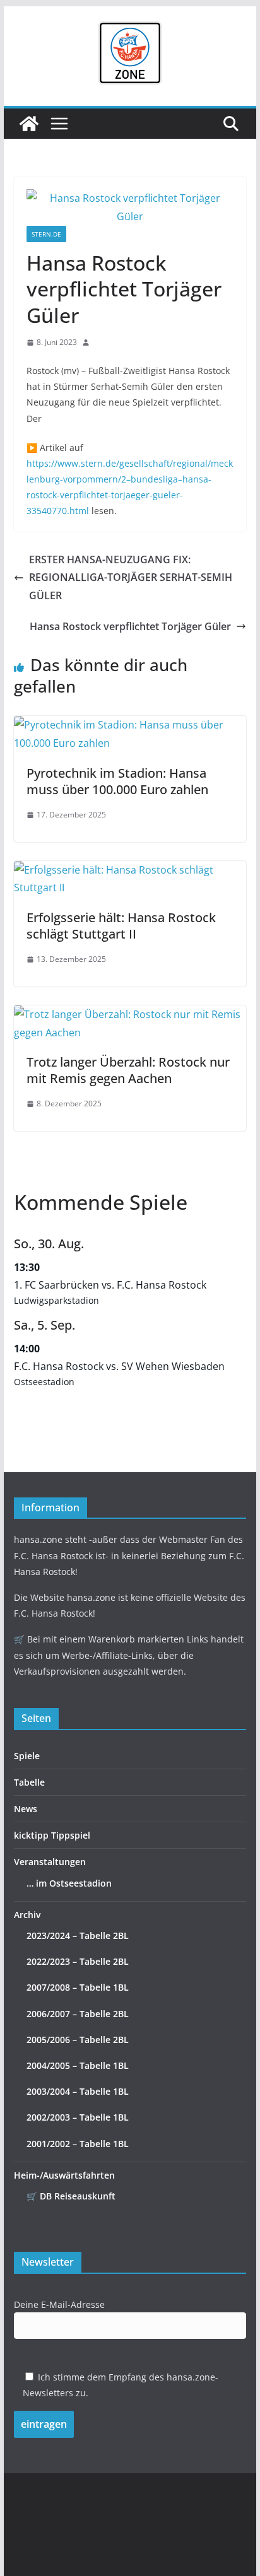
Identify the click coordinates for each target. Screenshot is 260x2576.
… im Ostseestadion (69, 1883)
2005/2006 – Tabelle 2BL (78, 2040)
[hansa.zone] (29, 124)
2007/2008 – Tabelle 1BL (78, 1987)
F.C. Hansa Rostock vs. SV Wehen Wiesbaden (119, 1366)
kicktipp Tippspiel (52, 1835)
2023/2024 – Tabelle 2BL (78, 1935)
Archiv (27, 1915)
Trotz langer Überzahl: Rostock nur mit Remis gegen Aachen (128, 1070)
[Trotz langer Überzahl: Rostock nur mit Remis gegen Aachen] (130, 1014)
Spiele (27, 1756)
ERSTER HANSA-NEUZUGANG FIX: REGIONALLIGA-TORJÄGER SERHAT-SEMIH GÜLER (131, 578)
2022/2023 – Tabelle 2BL (78, 1961)
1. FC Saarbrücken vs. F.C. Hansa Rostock (110, 1285)
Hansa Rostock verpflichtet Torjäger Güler (130, 626)
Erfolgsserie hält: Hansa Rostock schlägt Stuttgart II (121, 926)
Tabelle (29, 1782)
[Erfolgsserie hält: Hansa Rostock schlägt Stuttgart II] (130, 870)
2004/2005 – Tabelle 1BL (78, 2065)
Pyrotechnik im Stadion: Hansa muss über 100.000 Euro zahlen (117, 781)
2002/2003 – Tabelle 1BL (78, 2117)
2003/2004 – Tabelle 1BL (78, 2091)
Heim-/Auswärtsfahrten (64, 2175)
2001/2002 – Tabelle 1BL (78, 2144)
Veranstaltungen (50, 1862)
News (26, 1809)
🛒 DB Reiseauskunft (71, 2196)
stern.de (46, 234)
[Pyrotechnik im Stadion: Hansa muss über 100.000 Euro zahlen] (130, 725)
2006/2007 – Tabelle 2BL (78, 2014)
